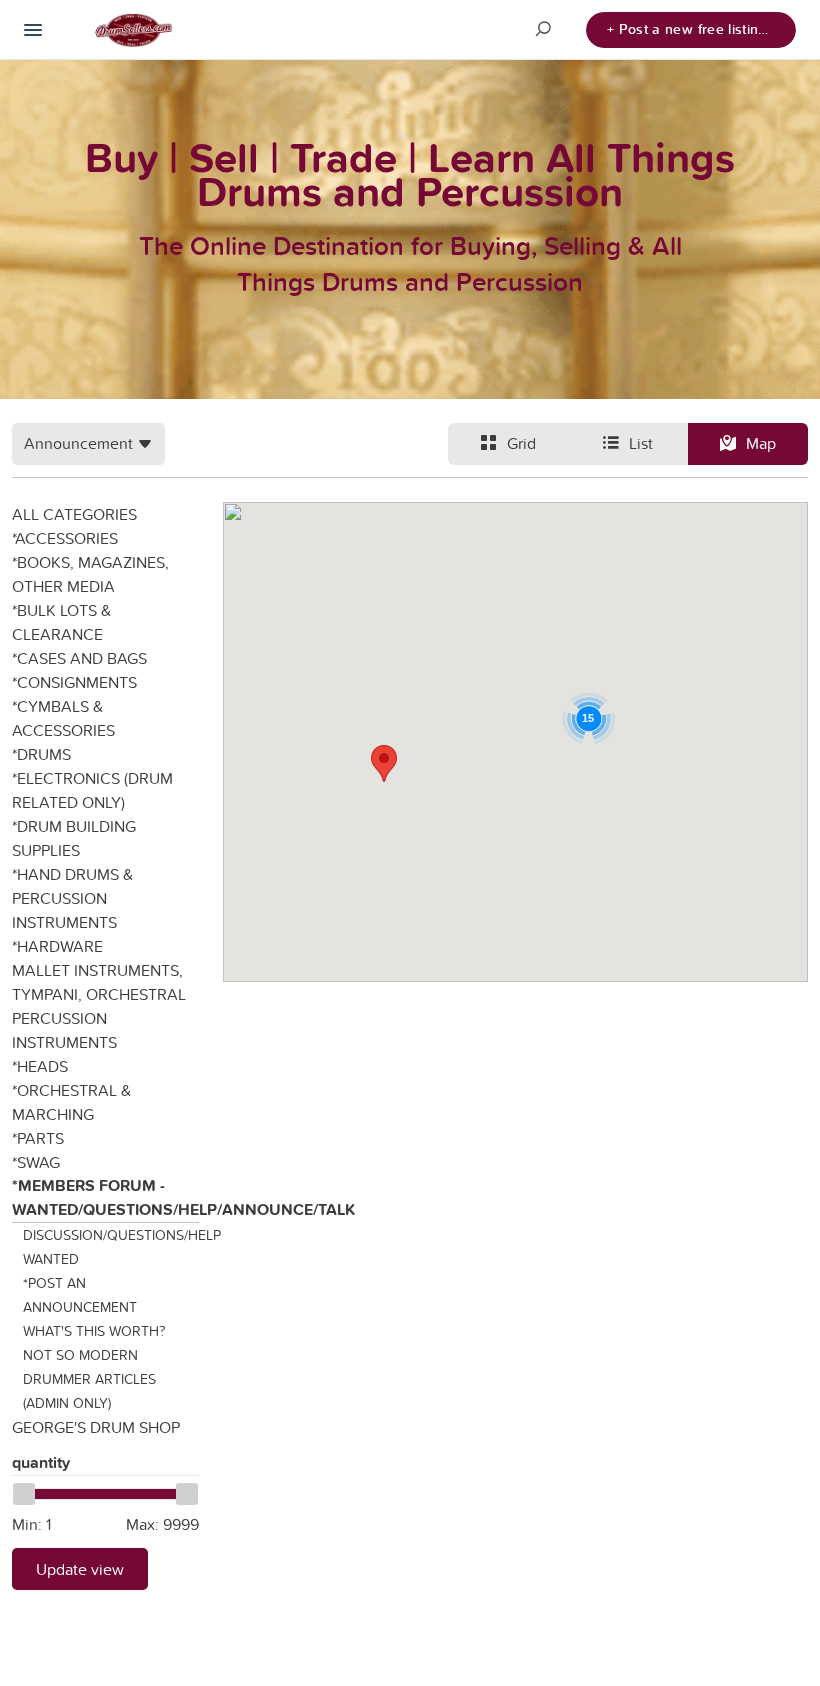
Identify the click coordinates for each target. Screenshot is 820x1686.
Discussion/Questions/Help (111, 1235)
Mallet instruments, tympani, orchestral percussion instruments (99, 1006)
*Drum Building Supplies (74, 838)
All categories (74, 514)
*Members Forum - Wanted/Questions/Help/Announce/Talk (105, 1197)
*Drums (41, 754)
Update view (80, 1569)
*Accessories (65, 538)
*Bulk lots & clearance (61, 622)
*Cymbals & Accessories (63, 718)
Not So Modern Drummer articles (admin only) (89, 1379)
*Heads (40, 1066)
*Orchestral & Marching (71, 1102)
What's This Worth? (94, 1331)
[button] (384, 763)
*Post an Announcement (80, 1295)
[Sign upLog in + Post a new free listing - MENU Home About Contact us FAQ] (33, 30)
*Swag (36, 1162)
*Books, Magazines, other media (90, 574)
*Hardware (57, 946)
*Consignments (74, 682)
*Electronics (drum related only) (92, 790)
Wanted (51, 1259)
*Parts (38, 1138)
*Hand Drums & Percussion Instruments (72, 898)
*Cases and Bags (79, 658)
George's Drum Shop (96, 1427)
